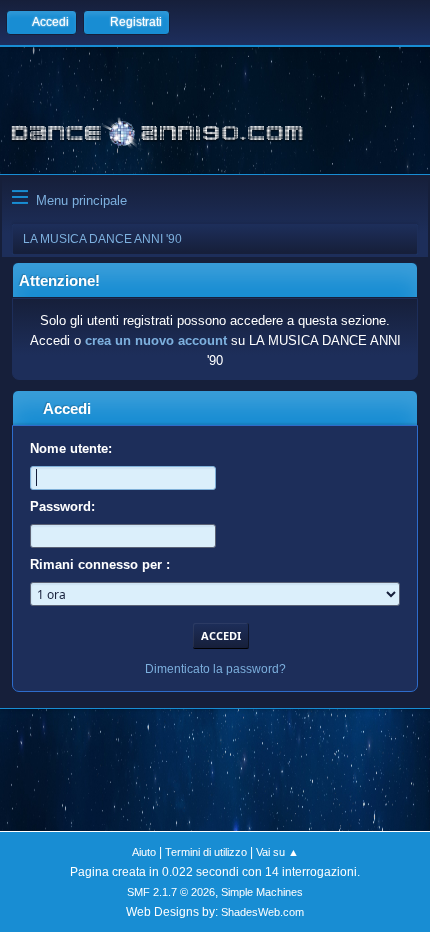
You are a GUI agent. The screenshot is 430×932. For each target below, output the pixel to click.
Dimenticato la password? (215, 669)
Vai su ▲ (277, 852)
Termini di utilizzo (206, 852)
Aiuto (144, 852)
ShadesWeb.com (262, 912)
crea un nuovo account (156, 340)
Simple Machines (262, 892)
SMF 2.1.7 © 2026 (171, 892)
